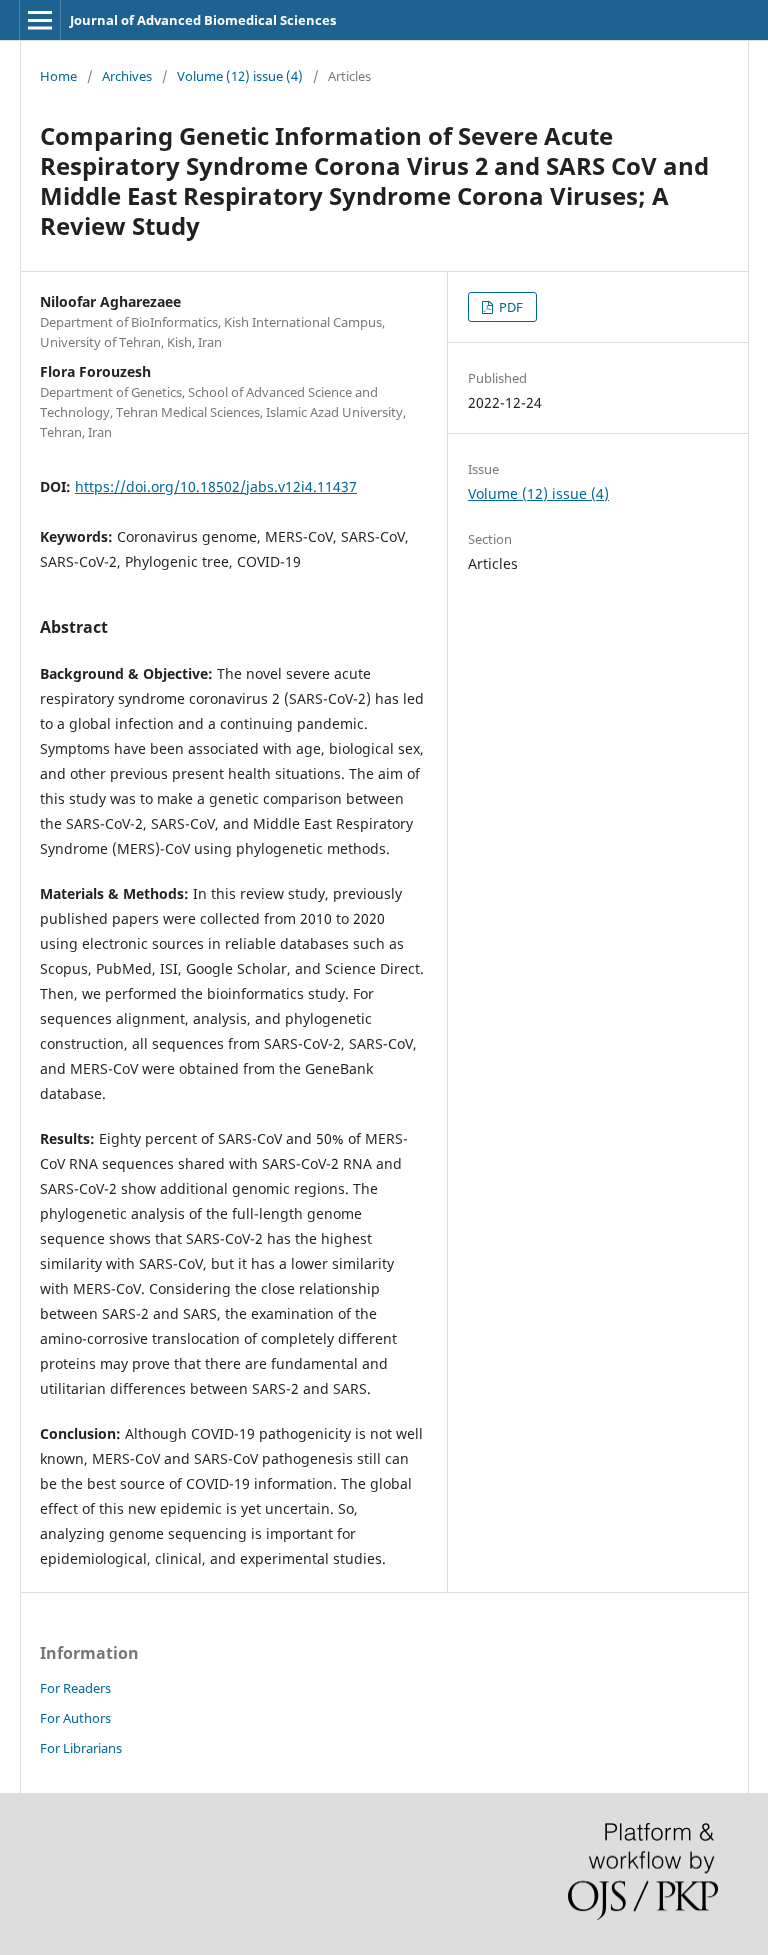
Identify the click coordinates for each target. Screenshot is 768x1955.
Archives (127, 76)
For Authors (75, 1718)
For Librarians (81, 1748)
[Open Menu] (40, 20)
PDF (509, 307)
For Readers (75, 1688)
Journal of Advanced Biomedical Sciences (203, 20)
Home (58, 76)
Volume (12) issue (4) (240, 76)
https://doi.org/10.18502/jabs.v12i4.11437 (216, 486)
